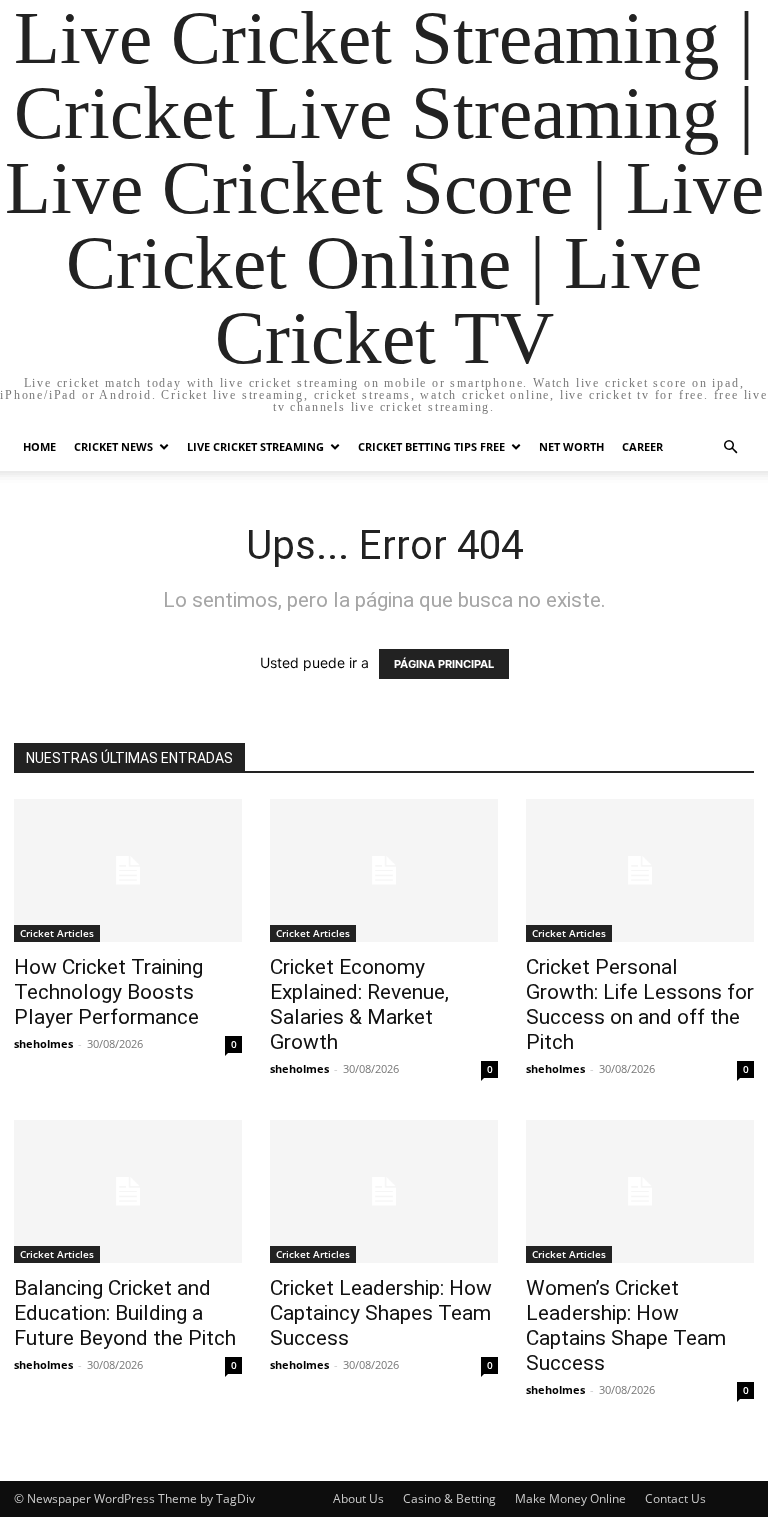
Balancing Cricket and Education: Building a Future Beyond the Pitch (125, 1313)
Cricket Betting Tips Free (431, 446)
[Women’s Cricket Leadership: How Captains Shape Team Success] (640, 1191)
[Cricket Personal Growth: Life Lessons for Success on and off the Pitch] (640, 870)
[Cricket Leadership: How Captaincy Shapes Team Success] (384, 1191)
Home (39, 446)
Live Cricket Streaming (255, 446)
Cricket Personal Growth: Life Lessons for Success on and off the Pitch (640, 1004)
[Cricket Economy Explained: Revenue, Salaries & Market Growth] (384, 870)
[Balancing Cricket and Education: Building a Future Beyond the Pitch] (128, 1191)
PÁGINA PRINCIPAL (444, 664)
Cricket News (113, 446)
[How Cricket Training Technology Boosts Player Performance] (128, 870)
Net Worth (571, 446)
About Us (358, 1498)
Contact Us (675, 1498)
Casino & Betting (449, 1498)
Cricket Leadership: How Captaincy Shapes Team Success (381, 1313)
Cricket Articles (57, 933)
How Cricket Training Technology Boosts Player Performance (108, 992)
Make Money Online (570, 1498)
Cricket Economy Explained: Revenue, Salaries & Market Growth (359, 1004)
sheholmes (43, 1043)
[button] (730, 447)
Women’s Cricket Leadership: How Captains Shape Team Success (626, 1325)
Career (642, 446)
